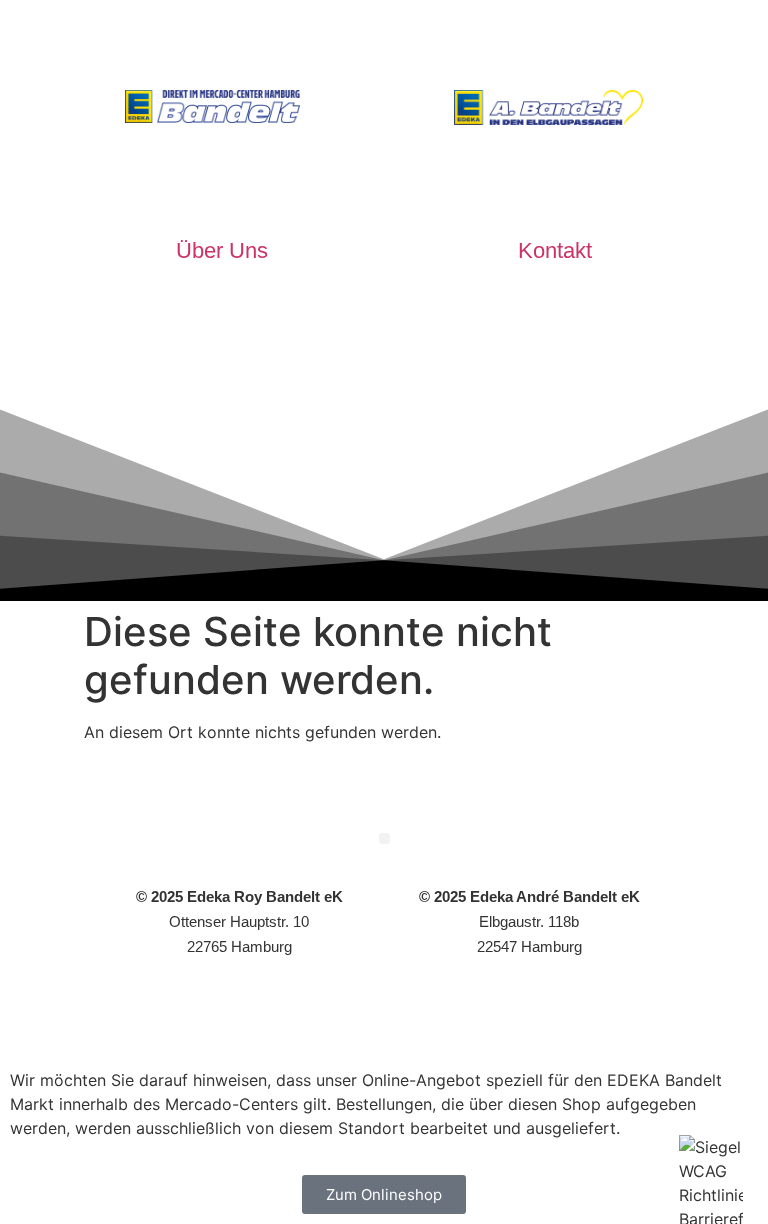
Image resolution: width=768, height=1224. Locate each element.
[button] (384, 838)
